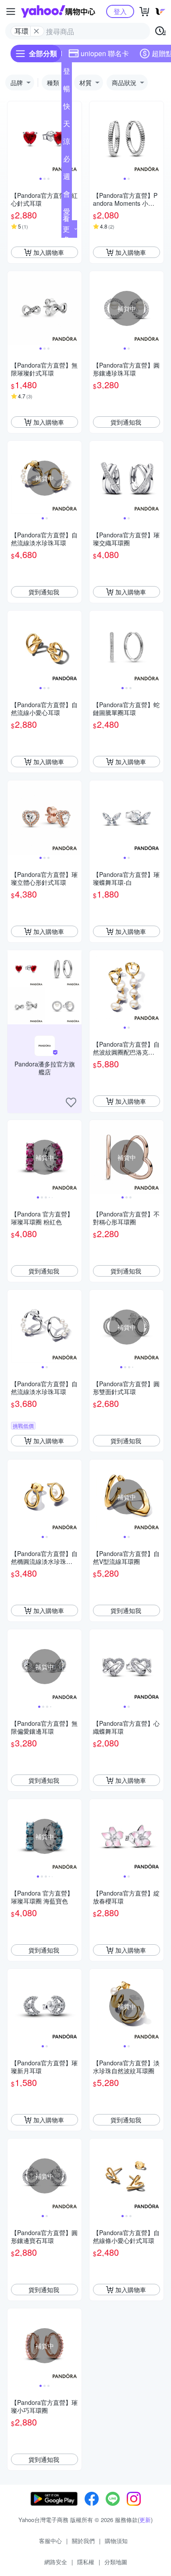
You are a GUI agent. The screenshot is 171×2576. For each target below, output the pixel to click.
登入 (120, 11)
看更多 (66, 229)
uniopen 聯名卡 (105, 53)
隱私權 (86, 2562)
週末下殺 (67, 178)
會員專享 (67, 196)
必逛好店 (67, 161)
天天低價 (67, 125)
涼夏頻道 (67, 143)
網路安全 (56, 2562)
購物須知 (116, 2541)
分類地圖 (116, 2562)
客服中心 (50, 2541)
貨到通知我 (126, 422)
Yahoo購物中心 (58, 11)
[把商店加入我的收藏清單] (71, 1102)
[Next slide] (76, 139)
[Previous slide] (13, 139)
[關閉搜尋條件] (36, 31)
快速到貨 (67, 108)
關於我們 (83, 2541)
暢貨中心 (67, 90)
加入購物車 (49, 252)
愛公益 (67, 213)
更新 (145, 2520)
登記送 (67, 73)
